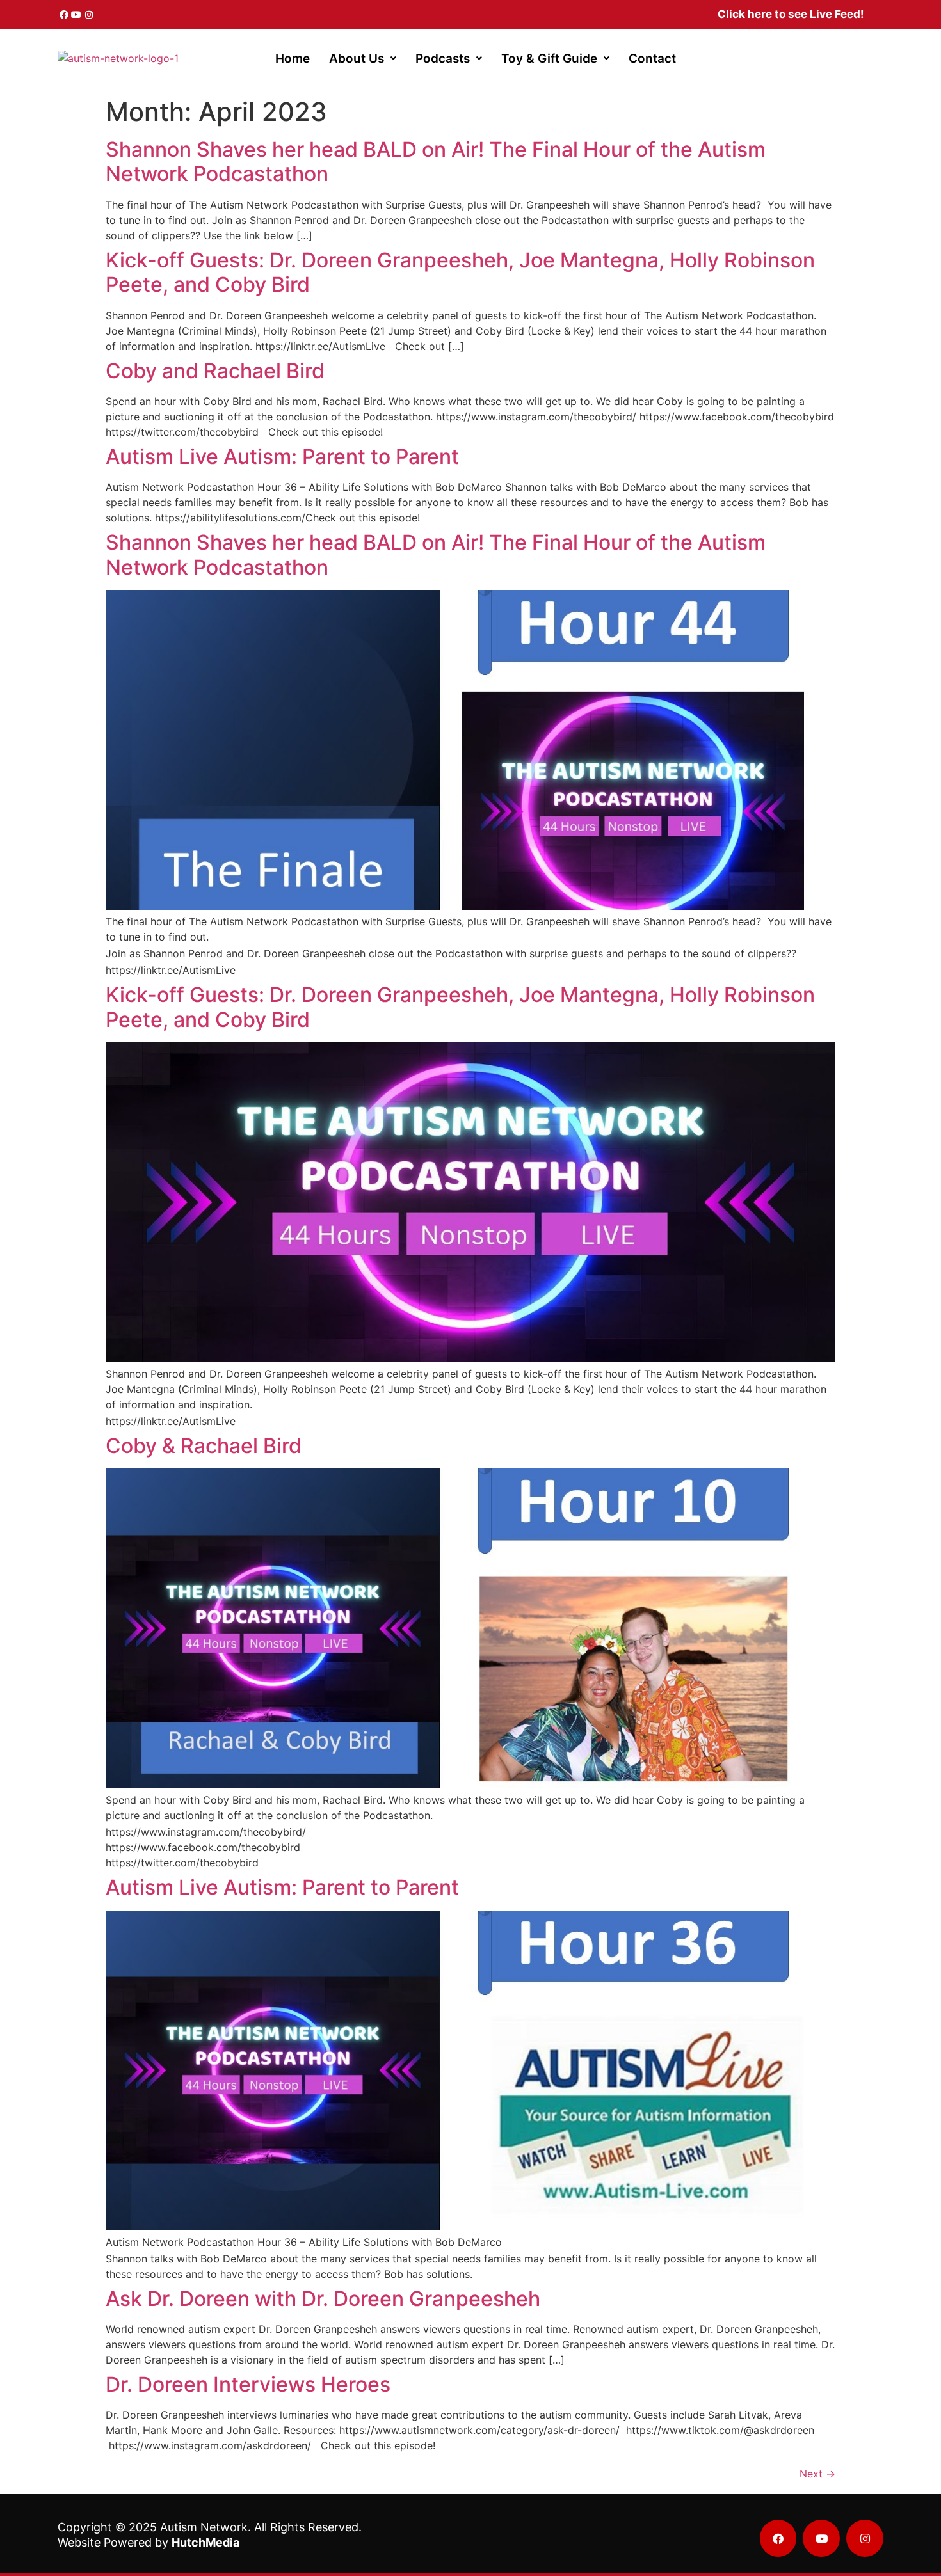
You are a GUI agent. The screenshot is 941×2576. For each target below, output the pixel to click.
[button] (363, 59)
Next (817, 2474)
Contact (652, 59)
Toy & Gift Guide (549, 59)
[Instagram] (89, 15)
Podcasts (443, 59)
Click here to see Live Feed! (791, 14)
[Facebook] (64, 15)
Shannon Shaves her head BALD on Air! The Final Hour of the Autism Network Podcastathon (436, 162)
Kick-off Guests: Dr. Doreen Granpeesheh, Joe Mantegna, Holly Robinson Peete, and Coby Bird (460, 272)
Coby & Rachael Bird (204, 1446)
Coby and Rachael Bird (215, 371)
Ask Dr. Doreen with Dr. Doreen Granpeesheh (323, 2299)
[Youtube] (77, 15)
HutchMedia (205, 2542)
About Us (357, 59)
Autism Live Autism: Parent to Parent (282, 457)
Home (293, 59)
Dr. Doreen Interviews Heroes (248, 2384)
